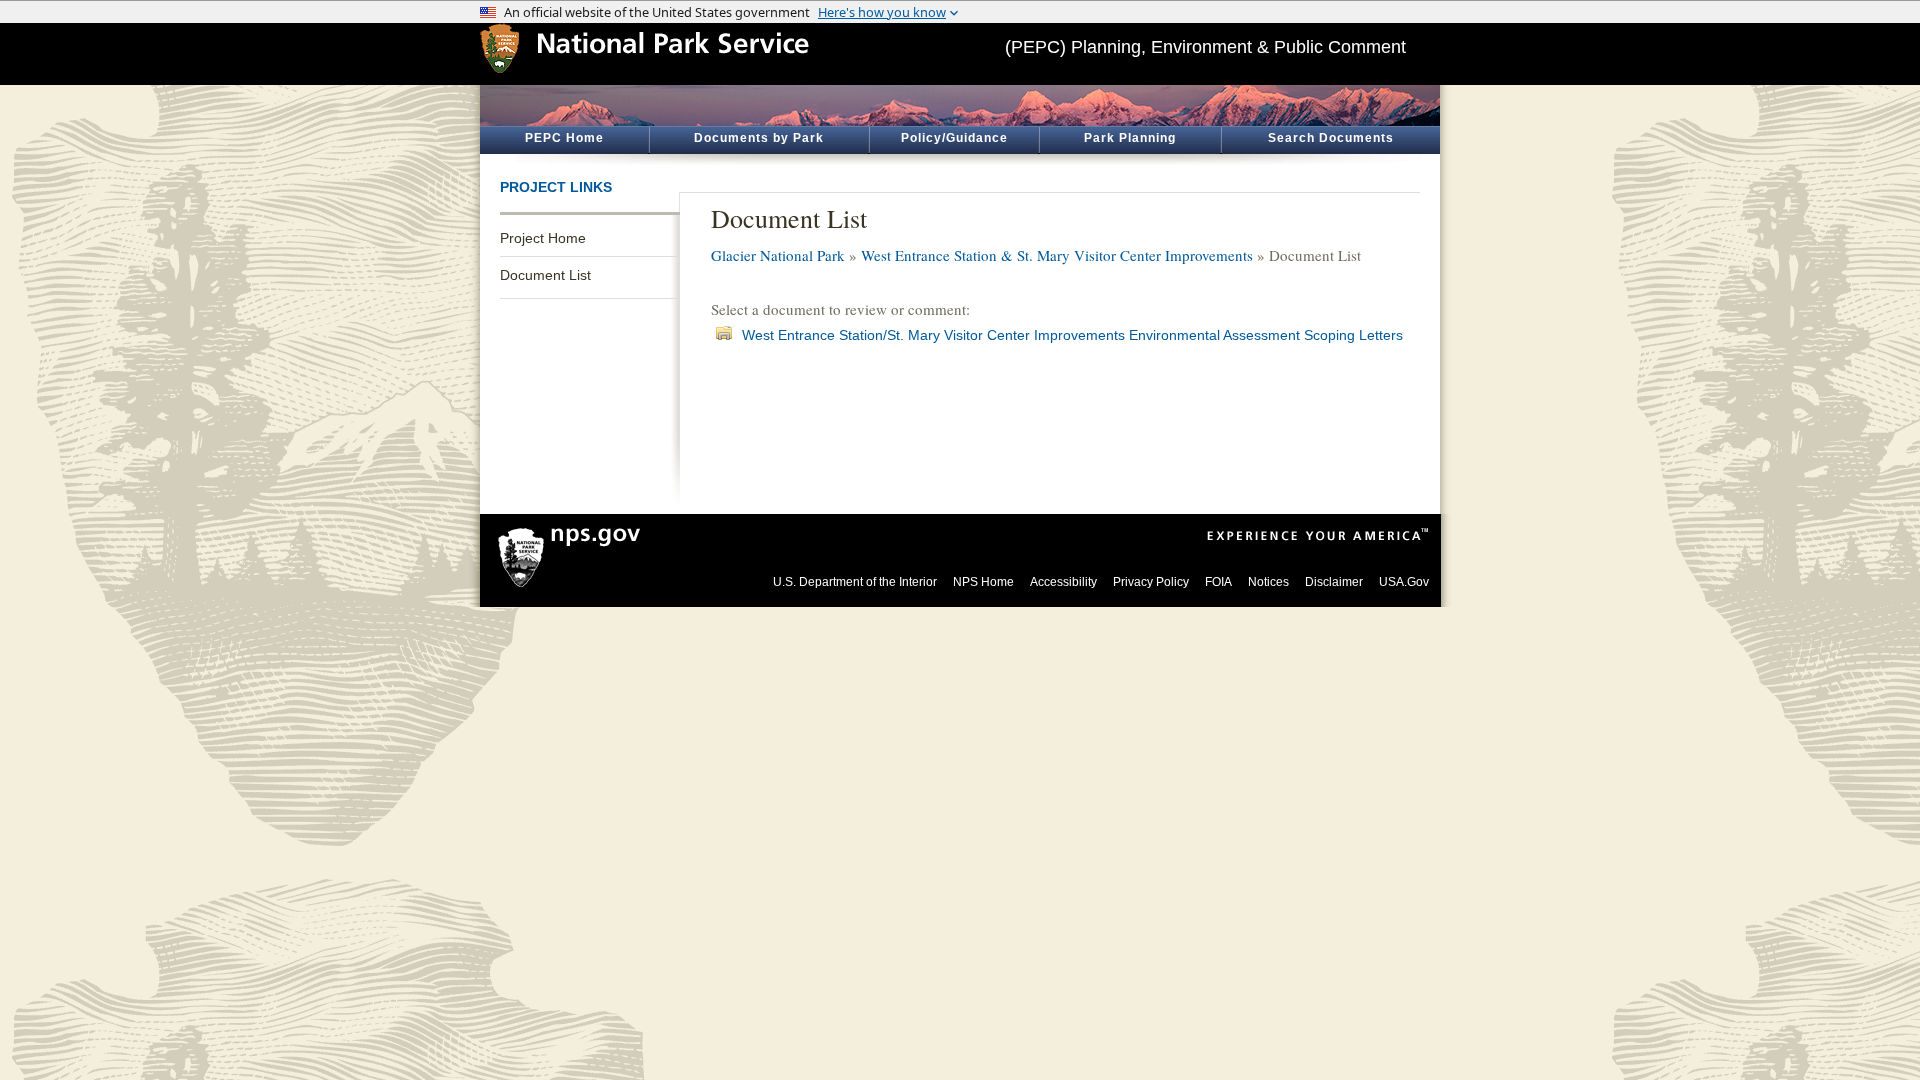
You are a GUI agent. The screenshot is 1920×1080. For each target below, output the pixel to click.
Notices (1268, 582)
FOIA (1218, 582)
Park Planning (1130, 138)
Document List (545, 275)
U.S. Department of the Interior (855, 582)
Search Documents (1331, 138)
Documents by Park (759, 138)
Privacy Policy (1151, 582)
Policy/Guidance (954, 138)
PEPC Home (564, 138)
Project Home (543, 238)
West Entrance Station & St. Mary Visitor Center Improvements (1057, 255)
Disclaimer (1334, 582)
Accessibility (1063, 582)
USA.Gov (1404, 582)
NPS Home (983, 582)
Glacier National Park (778, 255)
